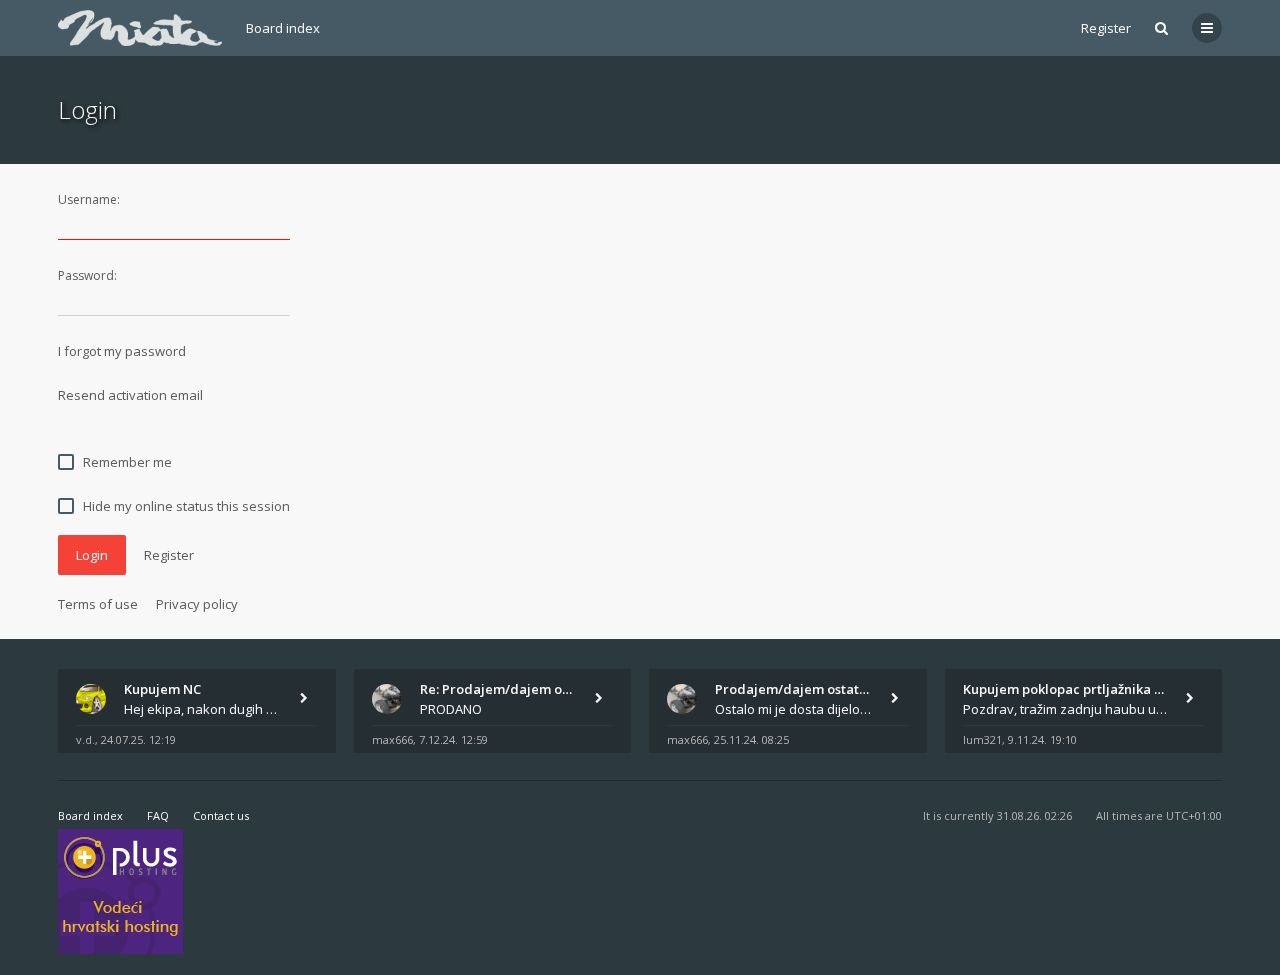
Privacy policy (197, 604)
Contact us (221, 815)
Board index (283, 28)
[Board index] (140, 28)
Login (92, 555)
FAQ (158, 815)
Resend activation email (130, 395)
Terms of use (98, 604)
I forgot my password (122, 351)
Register (1106, 28)
